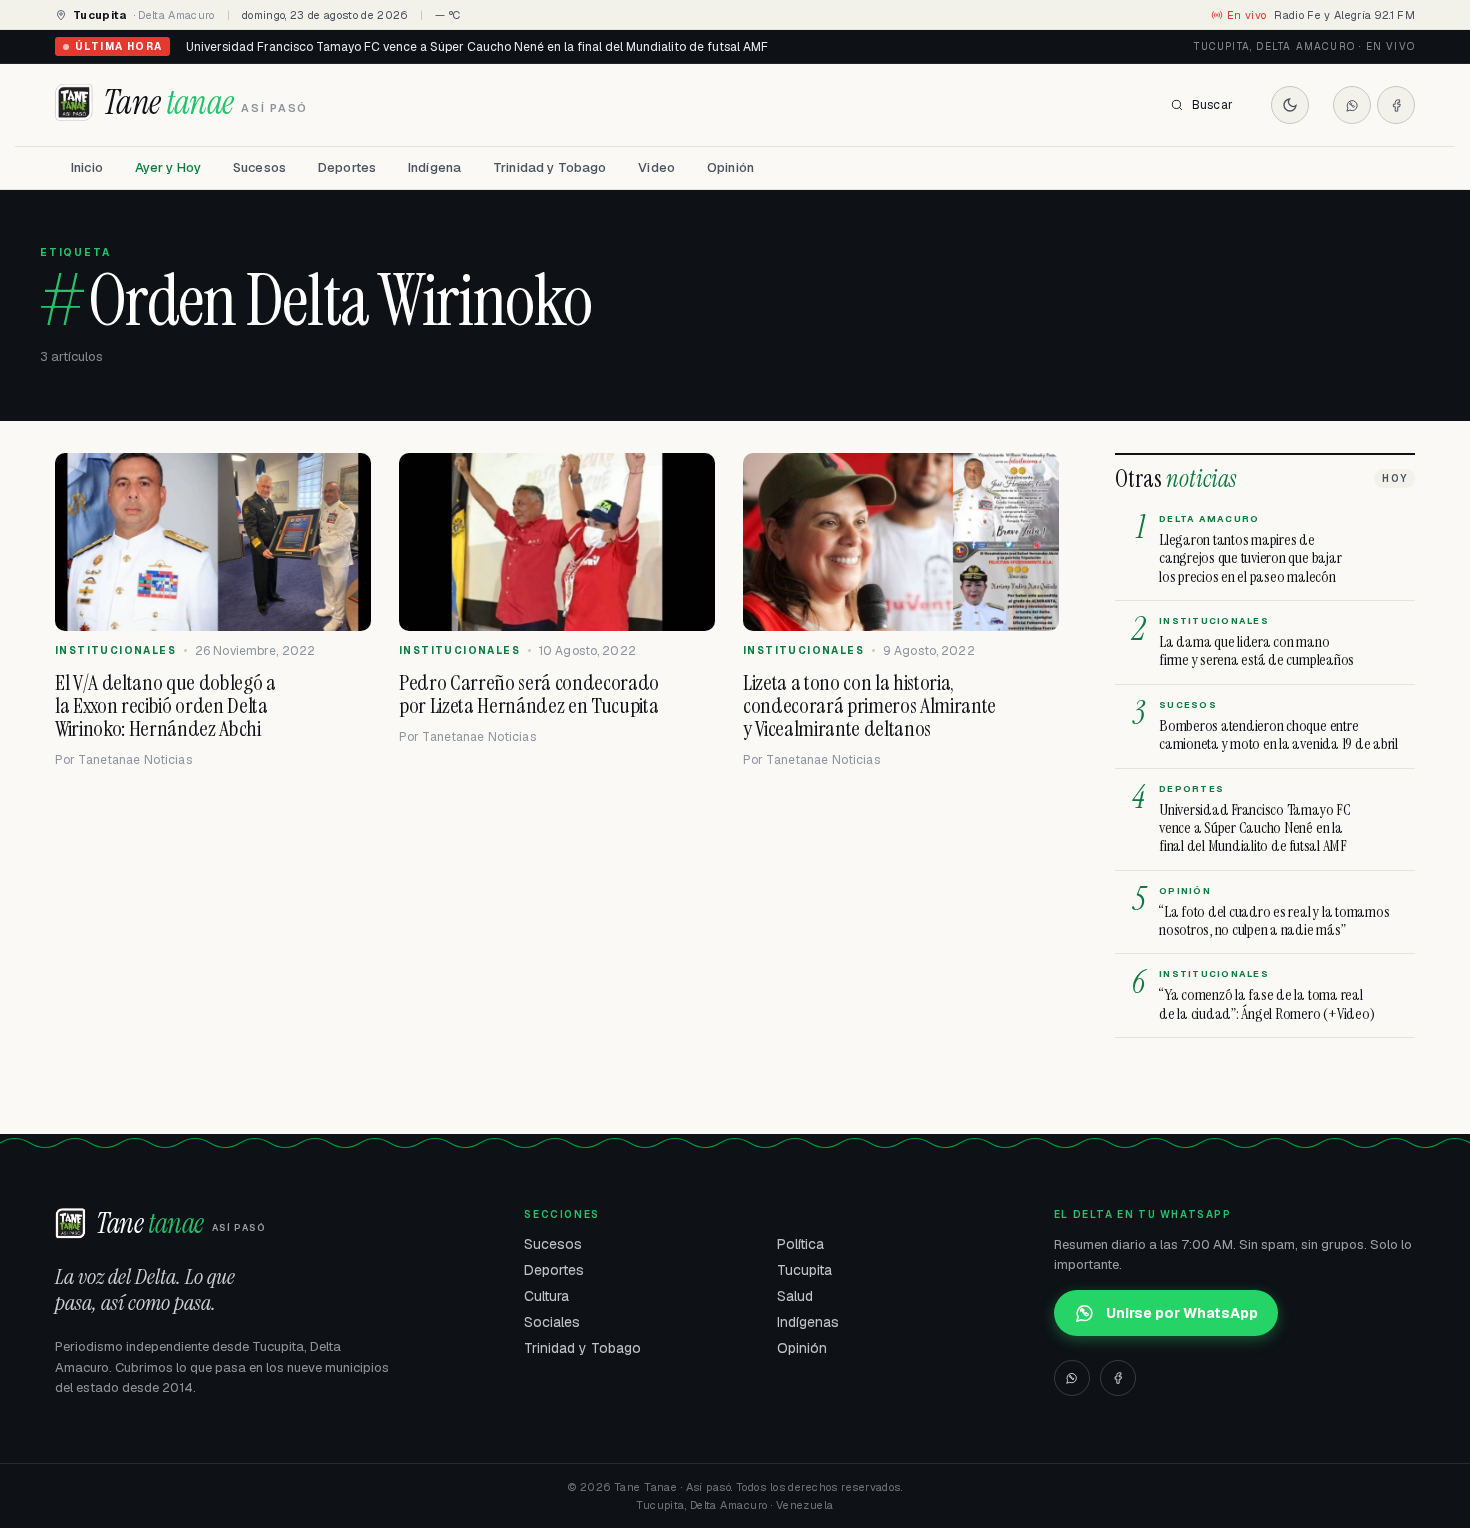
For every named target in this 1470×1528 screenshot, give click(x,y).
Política (800, 1244)
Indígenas (808, 1322)
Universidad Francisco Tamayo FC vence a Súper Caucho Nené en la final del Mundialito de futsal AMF (477, 47)
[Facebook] (1396, 105)
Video (656, 167)
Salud (795, 1296)
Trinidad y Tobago (549, 167)
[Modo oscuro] (1290, 105)
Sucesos (259, 167)
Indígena (434, 167)
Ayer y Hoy (168, 167)
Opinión (730, 167)
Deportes (347, 167)
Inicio (87, 167)
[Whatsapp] (1352, 105)
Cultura (546, 1296)
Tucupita (804, 1270)
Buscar (1212, 105)
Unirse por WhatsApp (1182, 1313)
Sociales (552, 1322)
